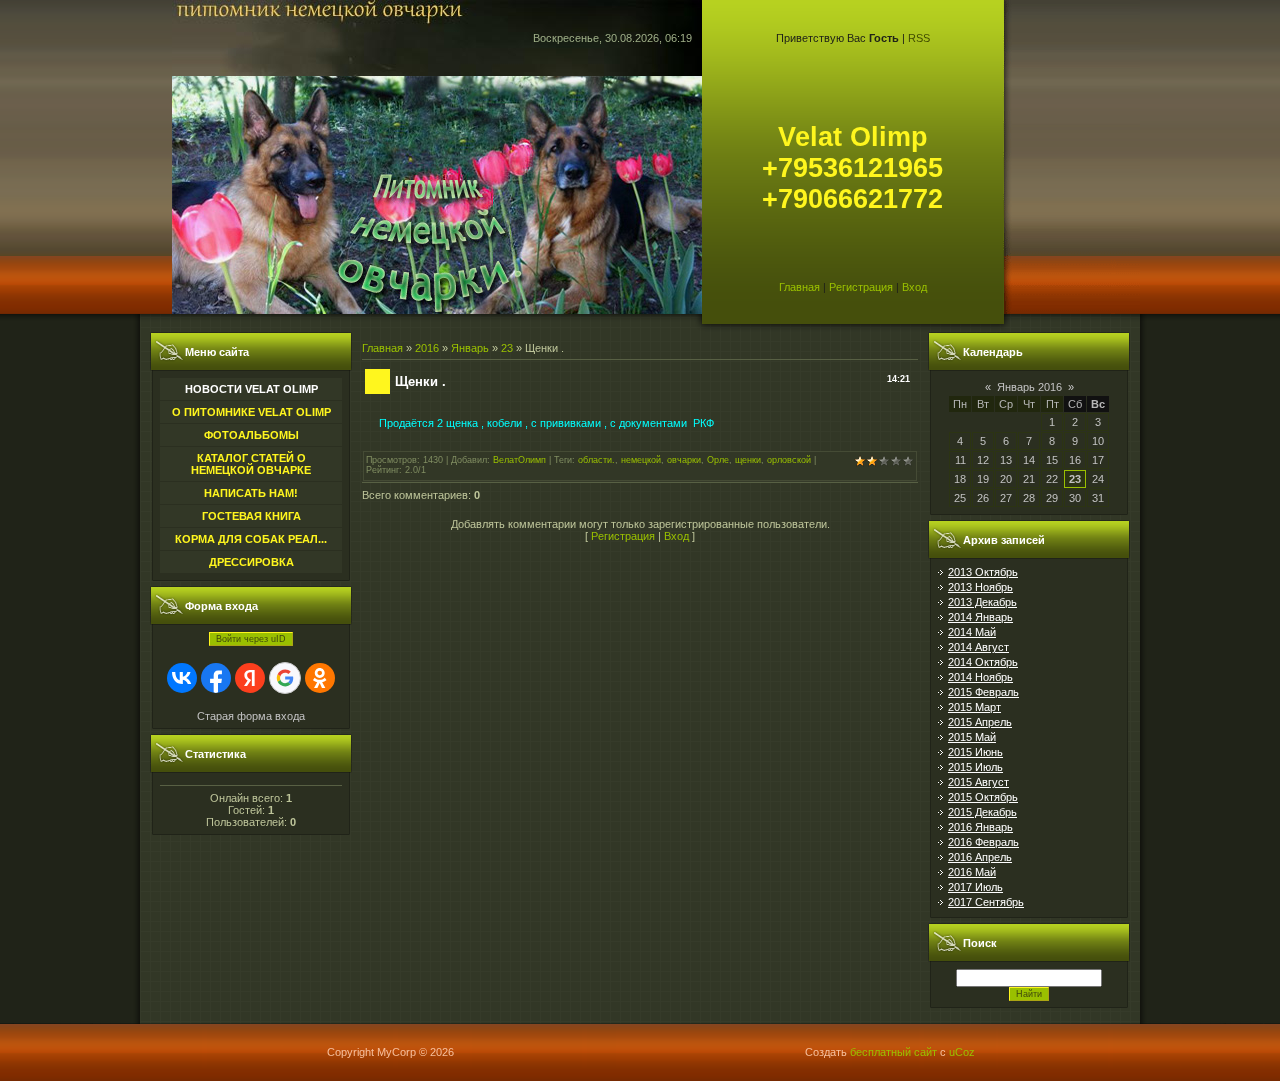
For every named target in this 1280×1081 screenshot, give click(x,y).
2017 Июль (975, 887)
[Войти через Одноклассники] (320, 678)
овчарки (684, 460)
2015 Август (978, 782)
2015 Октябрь (983, 797)
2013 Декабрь (982, 602)
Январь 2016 (1029, 387)
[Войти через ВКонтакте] (182, 678)
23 (507, 348)
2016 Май (972, 872)
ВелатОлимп (519, 460)
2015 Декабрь (982, 812)
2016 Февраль (983, 842)
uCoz (962, 1052)
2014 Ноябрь (980, 677)
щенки (748, 460)
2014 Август (978, 647)
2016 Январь (980, 827)
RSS (919, 38)
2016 (427, 348)
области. (596, 460)
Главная (799, 287)
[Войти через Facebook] (216, 678)
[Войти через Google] (285, 678)
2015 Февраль (983, 692)
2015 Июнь (975, 752)
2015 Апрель (980, 722)
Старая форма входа (251, 716)
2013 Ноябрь (980, 587)
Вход (914, 287)
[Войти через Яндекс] (250, 678)
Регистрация (861, 287)
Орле (718, 460)
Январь (470, 348)
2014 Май (972, 632)
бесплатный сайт (893, 1052)
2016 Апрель (980, 857)
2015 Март (974, 707)
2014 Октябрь (983, 662)
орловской (789, 460)
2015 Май (972, 737)
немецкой (641, 460)
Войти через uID (251, 639)
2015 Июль (975, 767)
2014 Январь (980, 617)
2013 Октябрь (983, 572)
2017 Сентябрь (986, 902)
